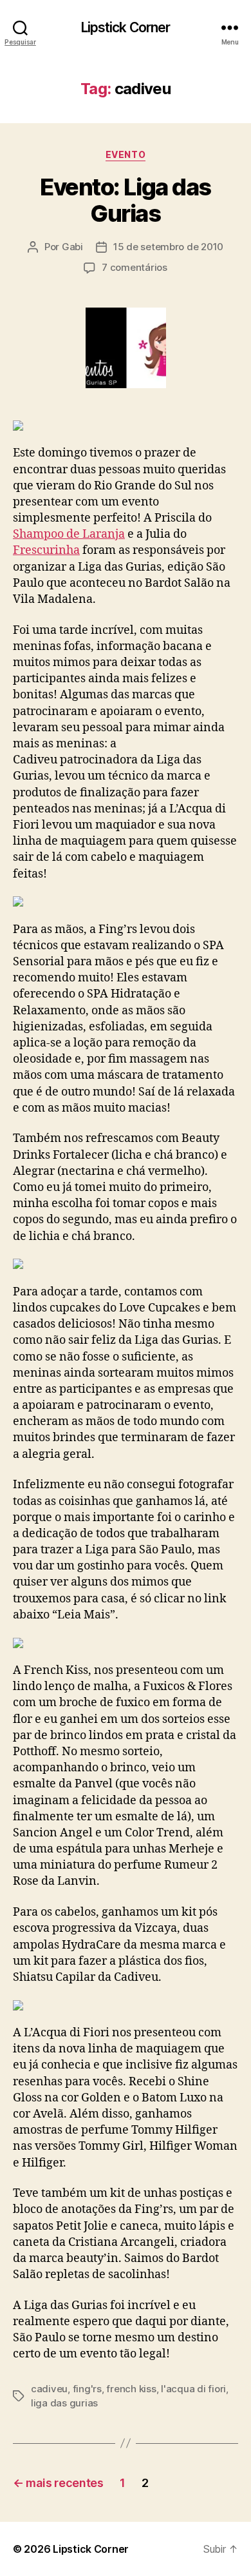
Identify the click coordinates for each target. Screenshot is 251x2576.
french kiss (131, 2389)
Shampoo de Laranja (69, 534)
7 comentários (135, 267)
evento (126, 154)
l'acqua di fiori (193, 2389)
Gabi (72, 247)
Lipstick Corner (126, 27)
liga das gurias (64, 2403)
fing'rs (87, 2389)
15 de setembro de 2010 (168, 247)
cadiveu (49, 2389)
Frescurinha (46, 550)
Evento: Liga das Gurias (125, 200)
